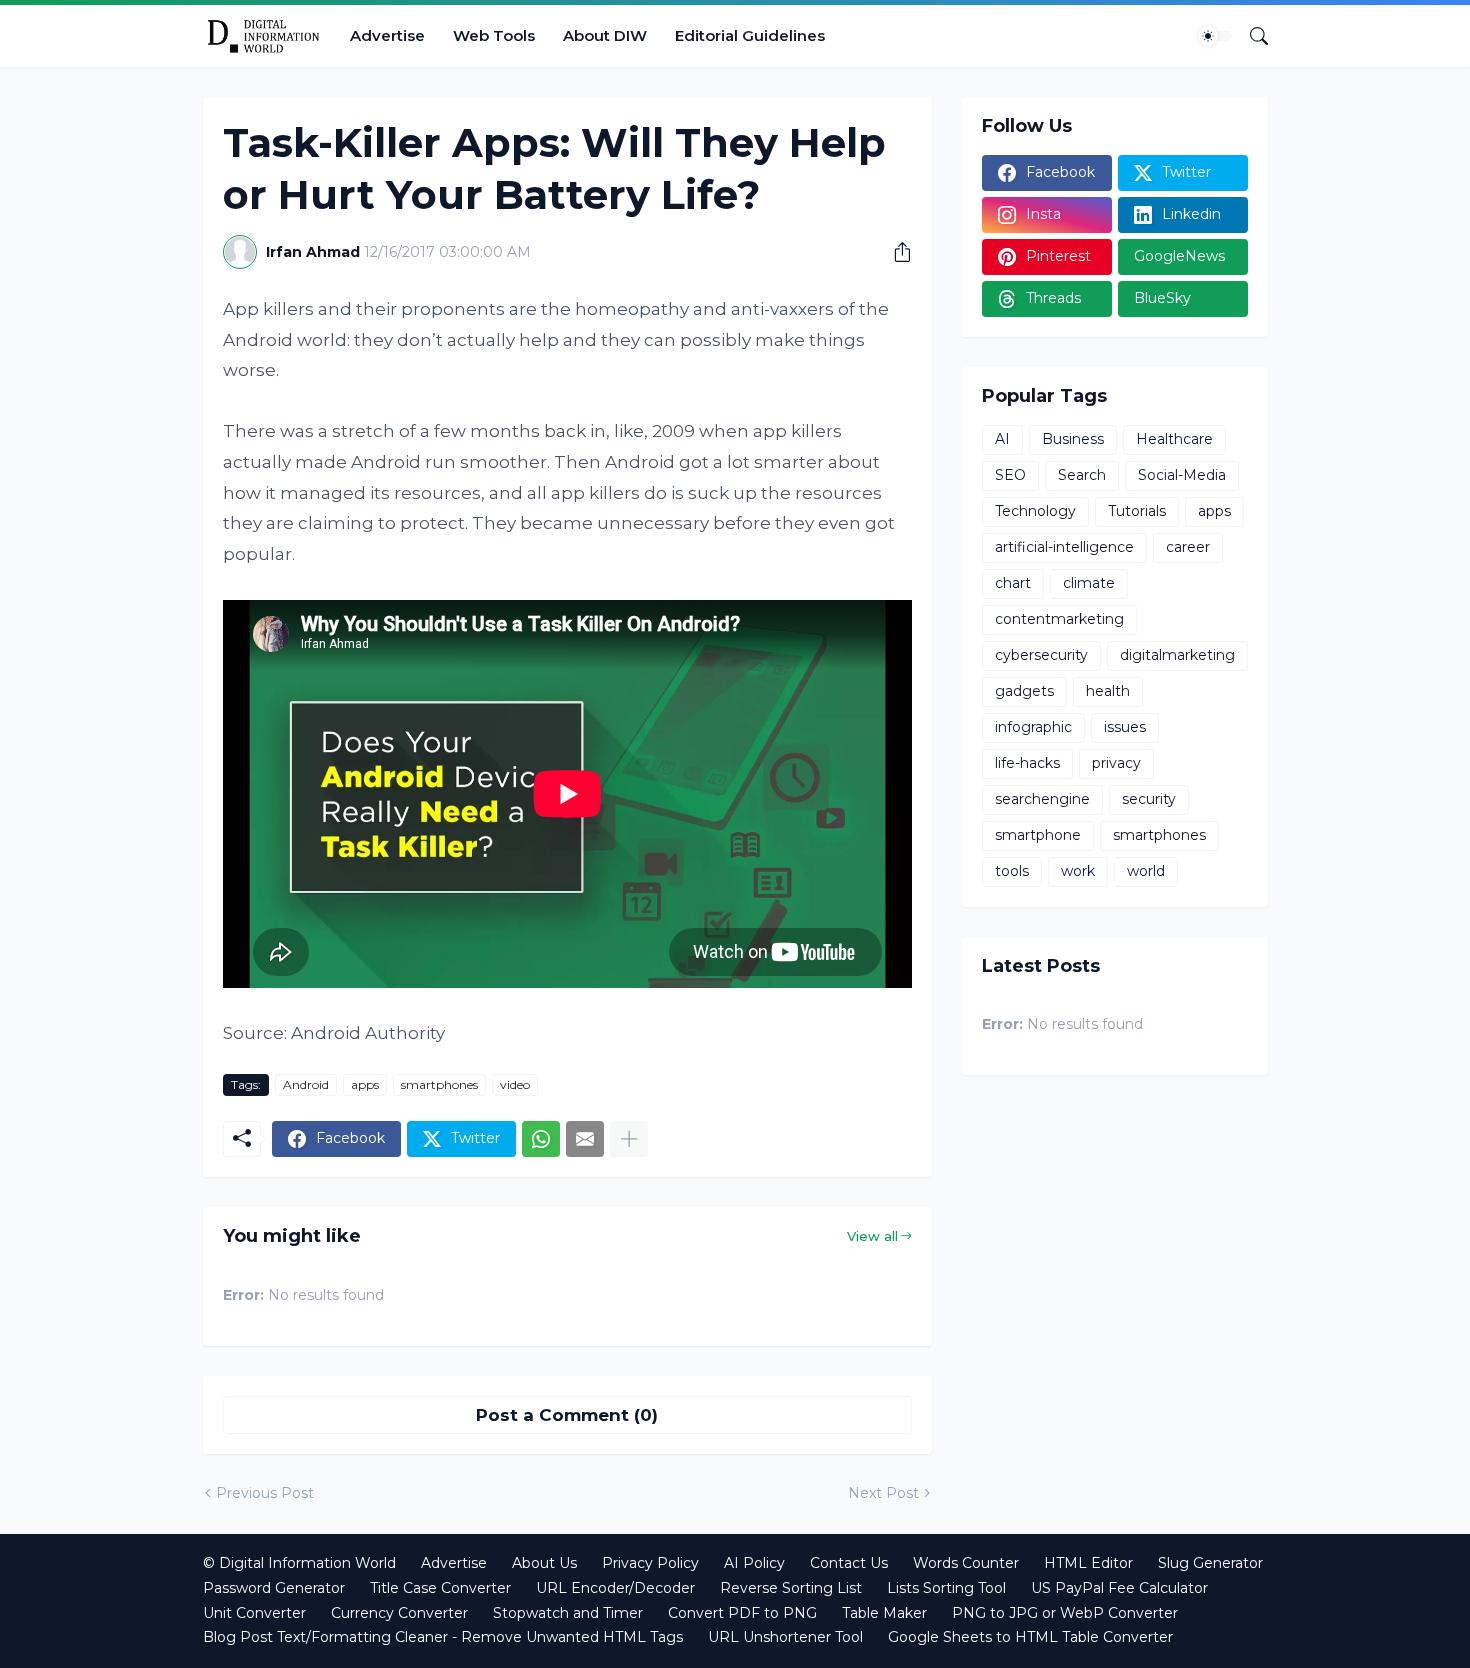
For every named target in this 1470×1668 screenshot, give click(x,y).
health (1108, 691)
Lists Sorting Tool (946, 1588)
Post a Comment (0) (567, 1415)
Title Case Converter (440, 1588)
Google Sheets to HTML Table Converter (1030, 1637)
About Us (544, 1563)
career (1188, 547)
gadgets (1024, 691)
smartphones (439, 1084)
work (1078, 871)
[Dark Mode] (1215, 36)
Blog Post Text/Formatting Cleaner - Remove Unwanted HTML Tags (443, 1637)
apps (365, 1084)
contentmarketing (1059, 619)
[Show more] (629, 1139)
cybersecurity (1041, 655)
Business (1073, 439)
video (515, 1084)
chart (1013, 583)
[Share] (895, 252)
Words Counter (966, 1563)
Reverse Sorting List (791, 1588)
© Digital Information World (299, 1563)
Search (1082, 475)
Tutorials (1137, 511)
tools (1012, 871)
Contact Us (849, 1563)
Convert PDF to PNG (742, 1613)
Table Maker (884, 1613)
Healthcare (1174, 439)
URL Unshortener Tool (785, 1637)
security (1149, 799)
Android (306, 1084)
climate (1089, 583)
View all (872, 1236)
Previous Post (265, 1493)
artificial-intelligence (1064, 547)
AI (1002, 439)
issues (1125, 727)
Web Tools (494, 35)
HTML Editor (1088, 1563)
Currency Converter (399, 1613)
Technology (1035, 511)
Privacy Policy (650, 1563)
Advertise (387, 35)
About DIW (605, 35)
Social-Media (1182, 475)
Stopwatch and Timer (568, 1613)
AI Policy (754, 1563)
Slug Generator (1210, 1563)
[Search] (1251, 36)
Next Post (883, 1493)
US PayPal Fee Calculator (1119, 1588)
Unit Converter (254, 1613)
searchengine (1042, 799)
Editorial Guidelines (750, 35)
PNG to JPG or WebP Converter (1065, 1613)
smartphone (1038, 835)
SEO (1010, 475)
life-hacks (1027, 763)
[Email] (585, 1139)
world (1146, 871)
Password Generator (274, 1588)
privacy (1116, 763)
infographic (1033, 727)
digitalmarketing (1177, 655)
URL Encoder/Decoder (615, 1588)
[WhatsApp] (541, 1139)
